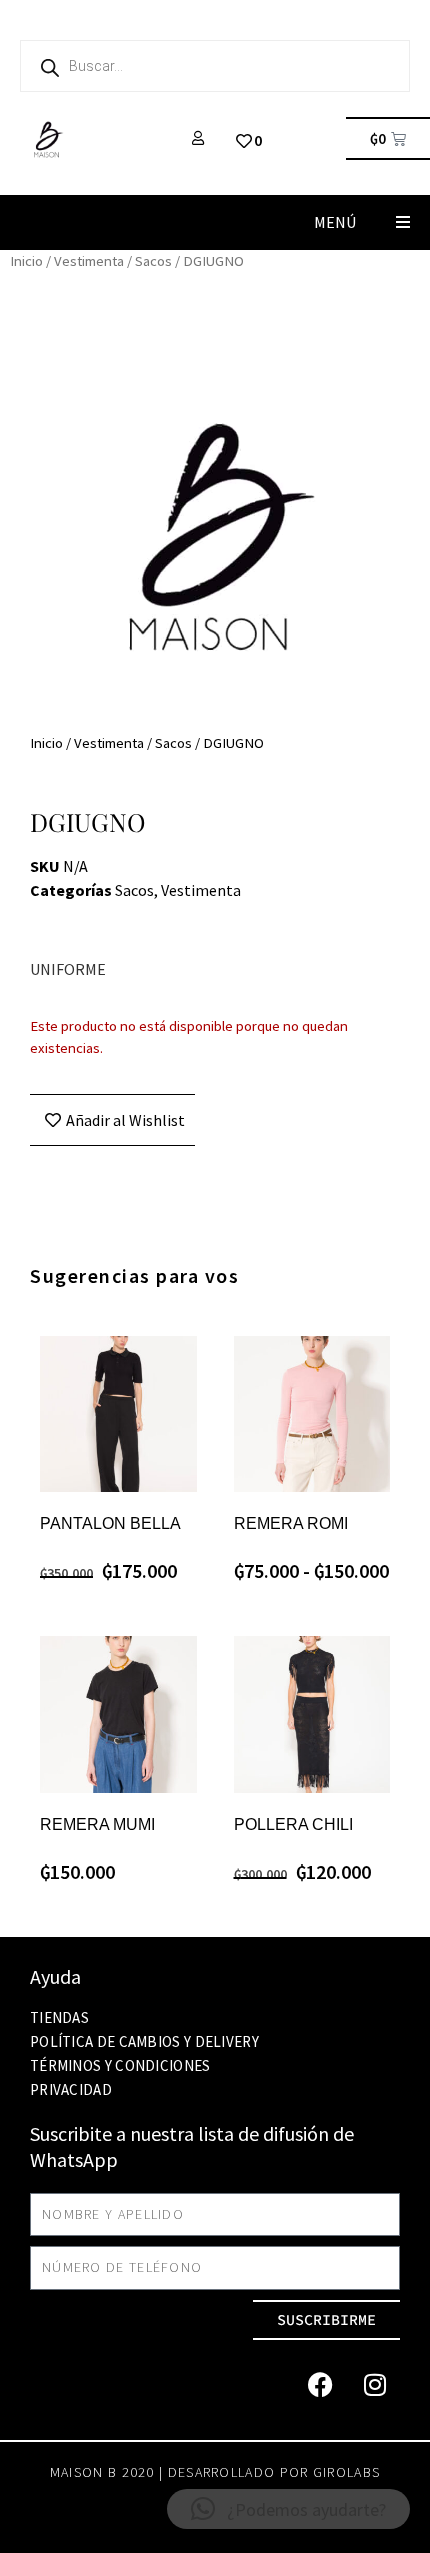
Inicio (26, 261)
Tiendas (59, 2017)
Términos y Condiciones (120, 2065)
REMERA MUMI (97, 1824)
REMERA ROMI (291, 1523)
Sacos (153, 261)
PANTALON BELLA (110, 1523)
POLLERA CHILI (293, 1824)
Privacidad (71, 2089)
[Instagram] (375, 2385)
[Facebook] (320, 2385)
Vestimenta (89, 261)
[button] (402, 222)
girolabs (346, 2472)
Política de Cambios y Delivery (144, 2041)
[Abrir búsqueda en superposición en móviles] (215, 66)
